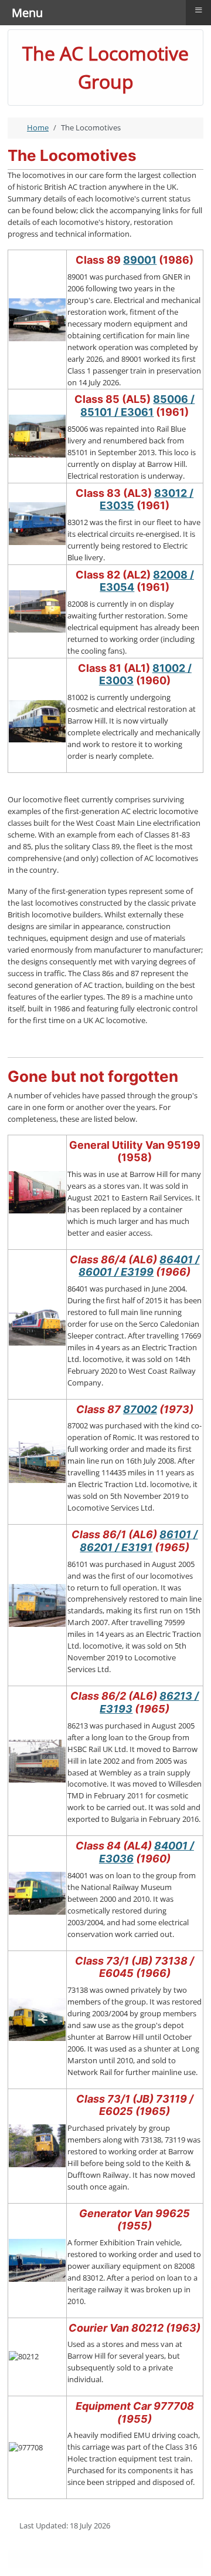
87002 (140, 1409)
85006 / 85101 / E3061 (137, 406)
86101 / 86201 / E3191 (139, 1541)
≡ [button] (199, 10)
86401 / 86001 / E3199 (139, 1266)
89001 (140, 260)
